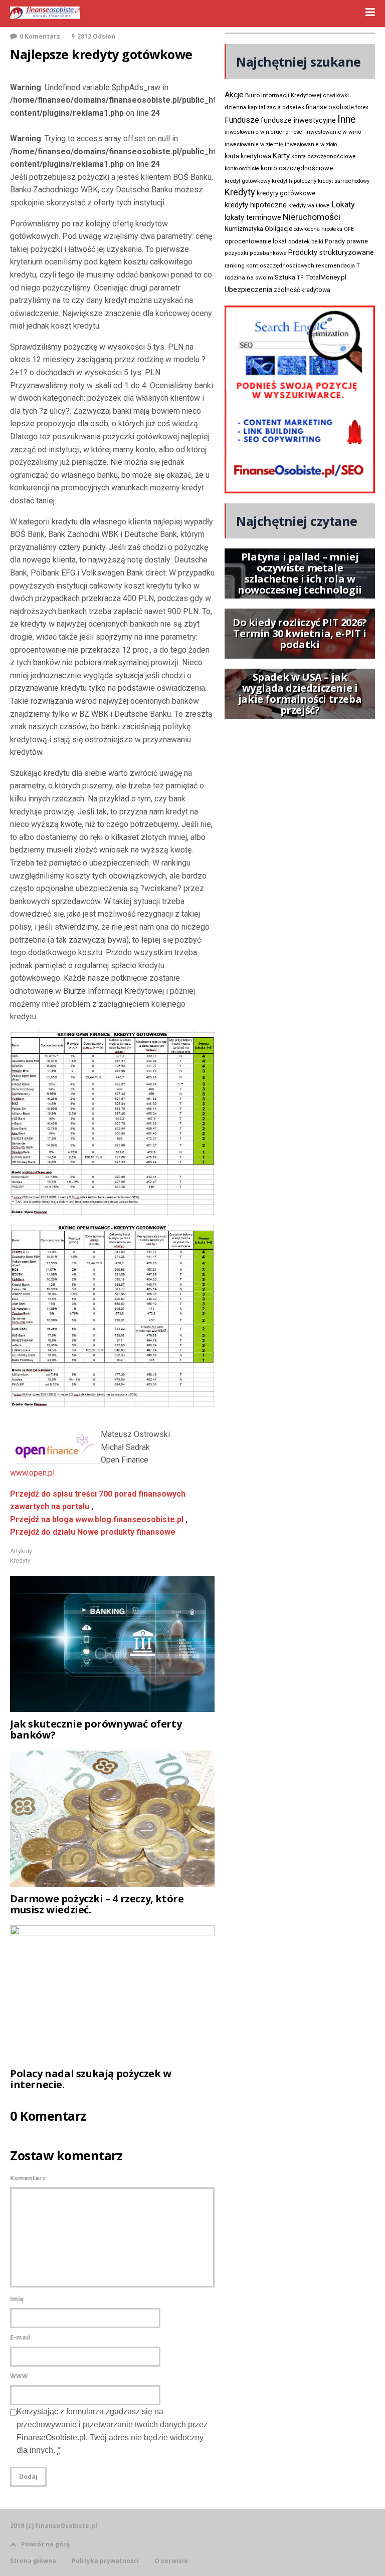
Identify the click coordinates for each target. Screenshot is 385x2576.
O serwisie (171, 2561)
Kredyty (20, 1561)
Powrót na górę (45, 2544)
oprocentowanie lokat (256, 241)
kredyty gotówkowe (286, 193)
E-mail (20, 2337)
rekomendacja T (338, 266)
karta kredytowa (248, 156)
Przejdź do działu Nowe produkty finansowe (93, 1532)
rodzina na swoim (249, 277)
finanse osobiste (330, 107)
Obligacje (278, 229)
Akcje (234, 95)
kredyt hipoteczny (294, 181)
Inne (347, 119)
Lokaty (343, 205)
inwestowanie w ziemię (254, 145)
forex (362, 107)
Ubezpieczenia (248, 290)
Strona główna (33, 2561)
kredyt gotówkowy (247, 181)
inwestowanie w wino (333, 132)
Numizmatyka (244, 229)
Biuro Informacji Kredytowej (283, 95)
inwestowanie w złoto (311, 145)
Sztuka (285, 277)
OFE (349, 229)
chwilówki (336, 95)
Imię (17, 2299)
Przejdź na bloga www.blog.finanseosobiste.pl (97, 1519)
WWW (19, 2376)
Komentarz (28, 2178)
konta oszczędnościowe (324, 157)
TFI (301, 278)
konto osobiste (242, 169)
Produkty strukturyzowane (331, 252)
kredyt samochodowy (344, 181)
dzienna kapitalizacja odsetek (264, 107)
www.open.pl (32, 1473)
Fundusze (242, 120)
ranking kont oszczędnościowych (269, 266)
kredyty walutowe (309, 206)
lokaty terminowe (253, 217)
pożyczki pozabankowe (256, 253)
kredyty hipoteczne (256, 205)
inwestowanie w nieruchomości (264, 132)
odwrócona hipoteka (318, 229)
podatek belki (306, 241)
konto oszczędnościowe (297, 168)
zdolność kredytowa (302, 290)
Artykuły (21, 1551)
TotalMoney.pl (326, 277)
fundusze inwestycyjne (298, 120)
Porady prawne (346, 241)
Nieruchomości (312, 217)
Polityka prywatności (105, 2561)
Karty (281, 156)
